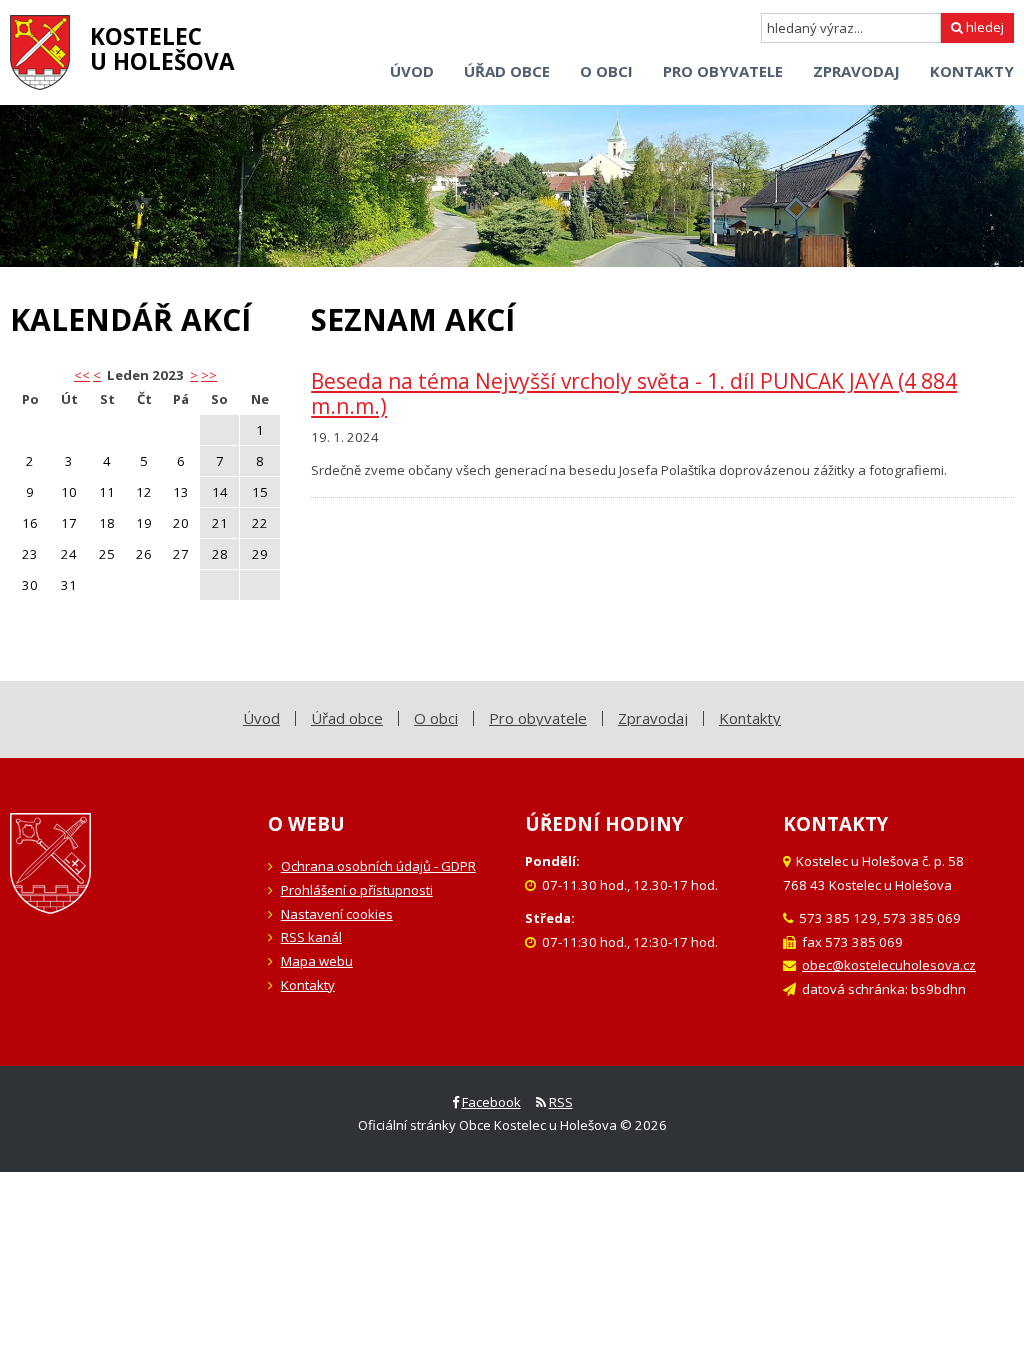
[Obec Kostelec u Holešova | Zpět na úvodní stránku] (40, 52)
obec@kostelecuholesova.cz (889, 965)
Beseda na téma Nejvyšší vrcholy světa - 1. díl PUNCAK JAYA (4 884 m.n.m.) (634, 393)
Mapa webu (317, 961)
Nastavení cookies (337, 914)
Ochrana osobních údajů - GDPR (378, 866)
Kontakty (308, 985)
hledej (983, 27)
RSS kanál (311, 937)
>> (209, 375)
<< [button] (82, 375)
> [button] (194, 375)
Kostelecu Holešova (162, 49)
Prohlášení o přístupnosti (357, 890)
